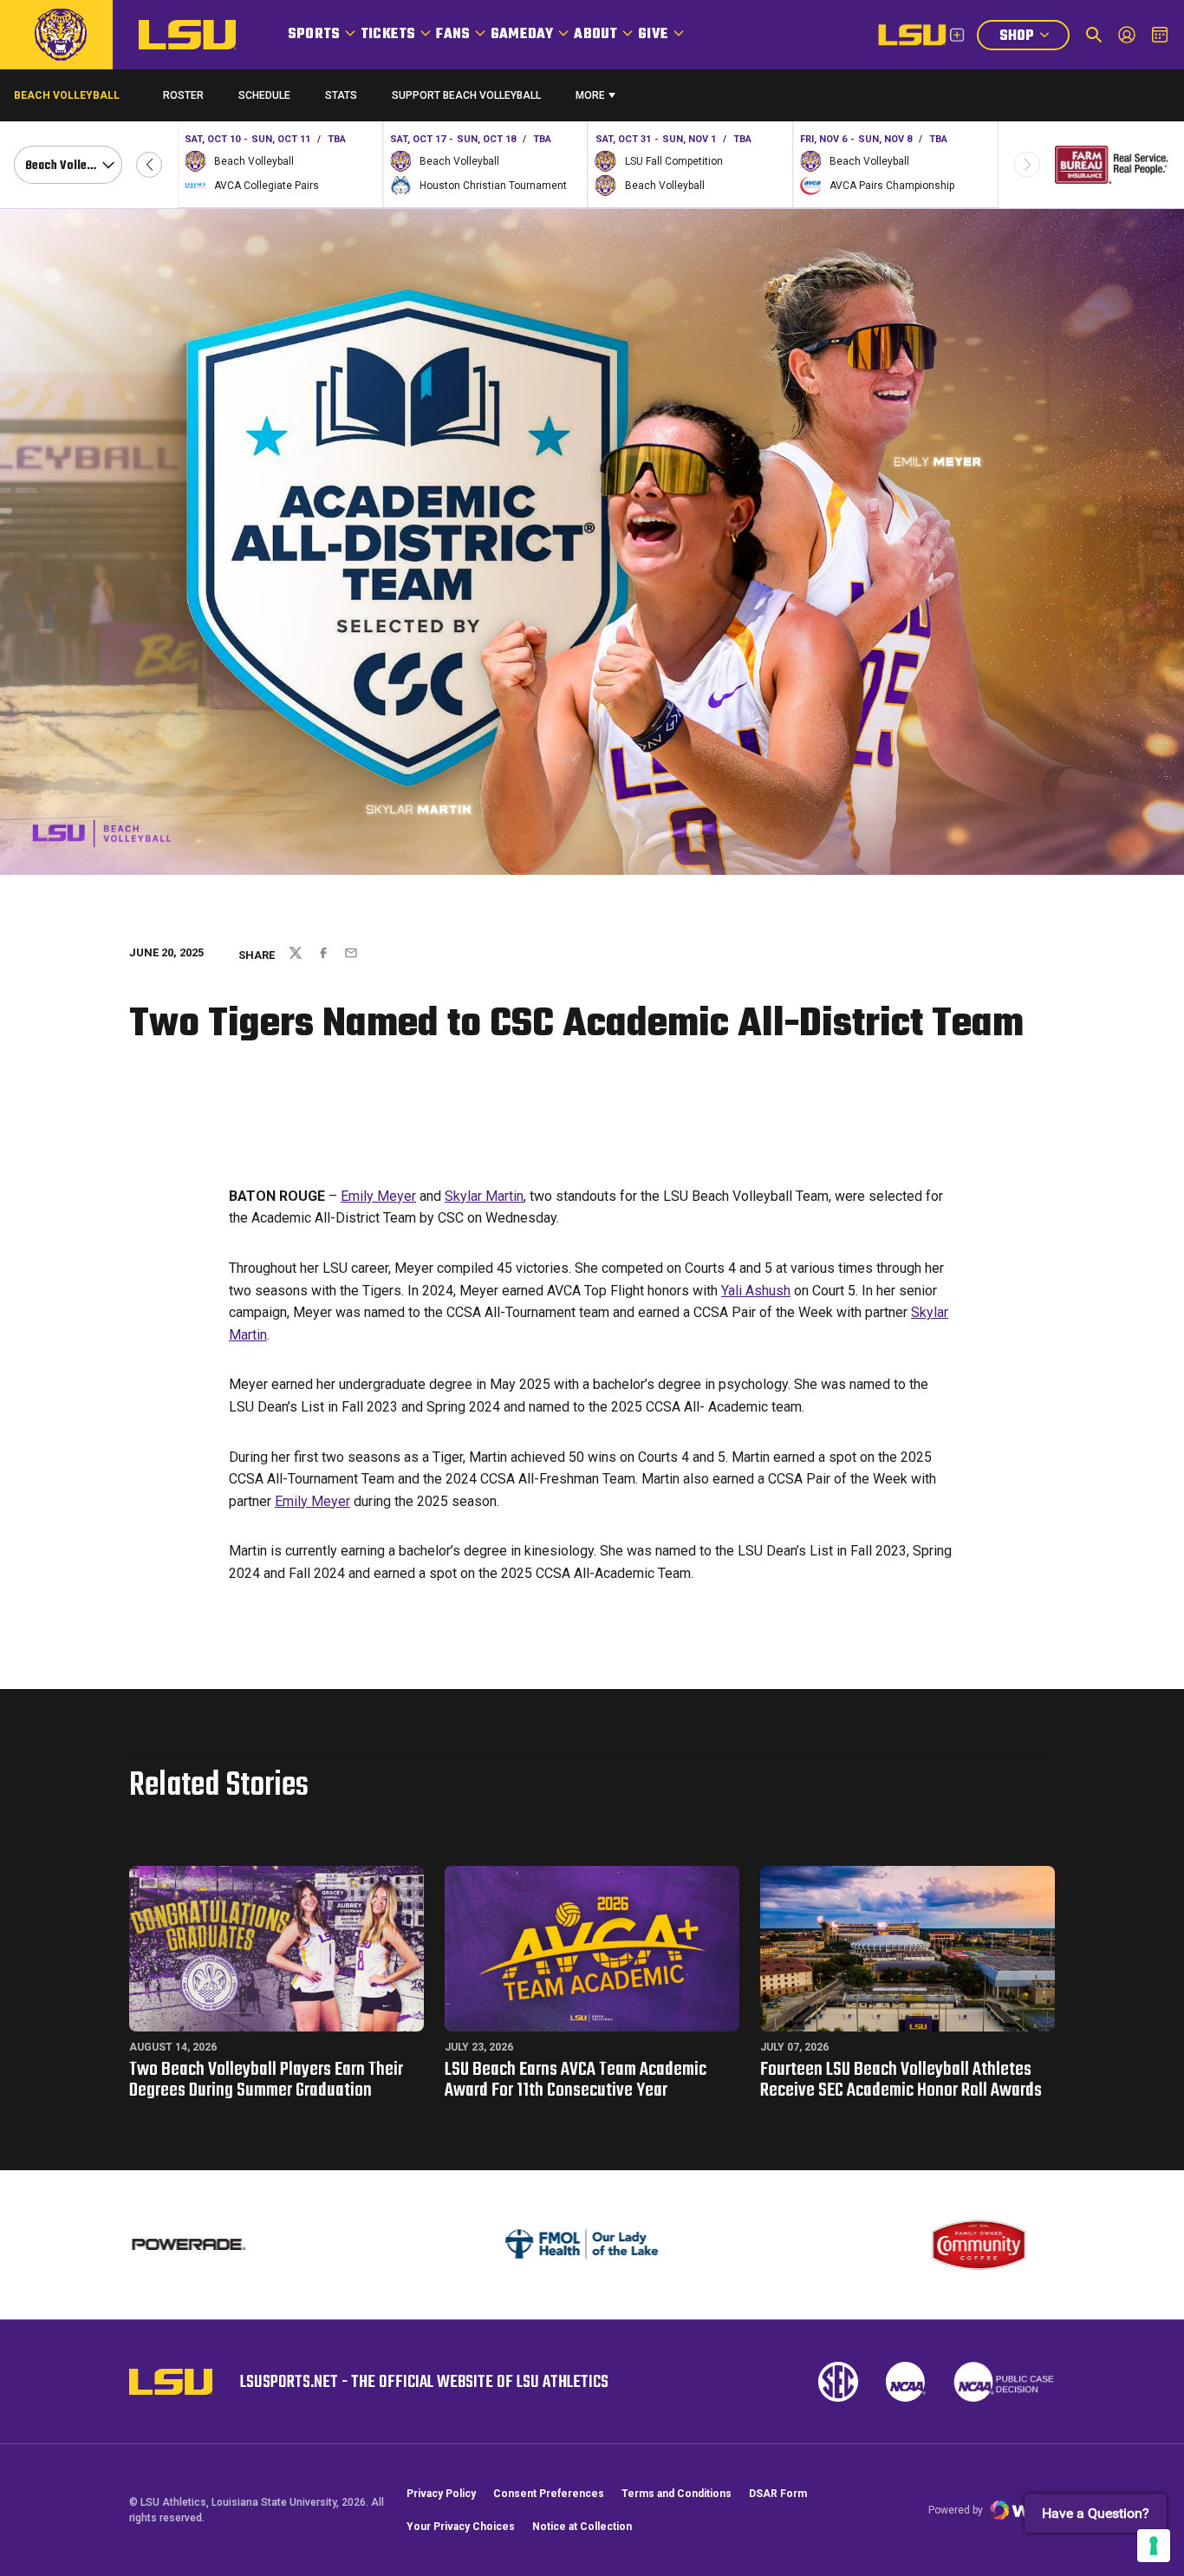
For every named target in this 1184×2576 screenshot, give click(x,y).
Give (653, 35)
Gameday (522, 35)
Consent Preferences (549, 2494)
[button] (149, 165)
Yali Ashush (756, 1291)
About (595, 35)
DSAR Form (778, 2494)
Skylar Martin (484, 1196)
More (590, 95)
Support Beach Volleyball (466, 99)
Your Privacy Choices (461, 2527)
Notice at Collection (582, 2527)
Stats (341, 95)
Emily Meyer (378, 1196)
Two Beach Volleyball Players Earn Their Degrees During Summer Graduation (266, 2080)
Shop (1034, 38)
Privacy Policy (441, 2494)
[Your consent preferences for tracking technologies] (1154, 2546)
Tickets (388, 35)
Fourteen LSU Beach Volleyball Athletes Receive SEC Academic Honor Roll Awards (901, 2080)
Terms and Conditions (677, 2494)
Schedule (264, 95)
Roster (183, 95)
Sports (314, 35)
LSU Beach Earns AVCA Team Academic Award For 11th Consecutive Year (576, 2080)
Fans (453, 35)
